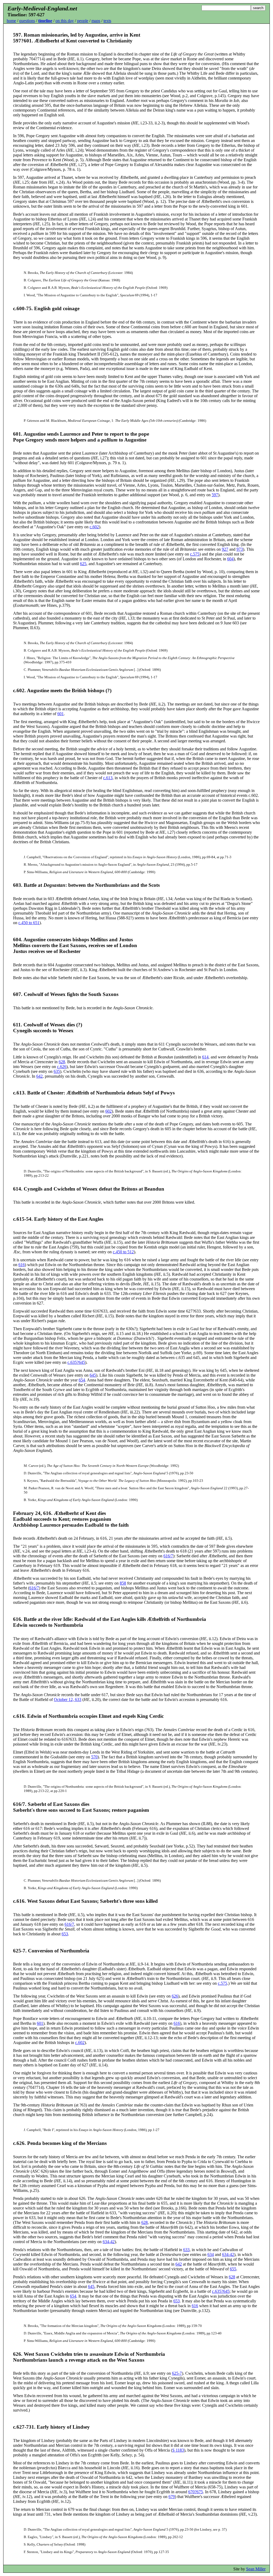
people (83, 21)
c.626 (62, 1067)
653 (65, 1934)
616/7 (168, 1556)
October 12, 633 (68, 1699)
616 (22, 1265)
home (11, 21)
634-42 (109, 2242)
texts (107, 21)
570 (94, 1757)
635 (57, 1071)
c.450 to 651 (29, 923)
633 (186, 2250)
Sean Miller (256, 2569)
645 (93, 1375)
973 (240, 549)
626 (175, 1996)
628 (62, 1062)
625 (83, 564)
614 (205, 1057)
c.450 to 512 (123, 1252)
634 (211, 2254)
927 (225, 549)
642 (39, 1076)
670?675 (196, 2492)
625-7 (177, 2373)
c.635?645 (76, 1362)
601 (61, 714)
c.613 (108, 778)
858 (123, 1583)
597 (215, 495)
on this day (65, 21)
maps (96, 21)
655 (233, 2269)
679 (172, 2497)
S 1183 (178, 2450)
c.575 (195, 554)
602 (109, 1111)
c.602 (94, 527)
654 (82, 1380)
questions (27, 21)
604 (230, 559)
